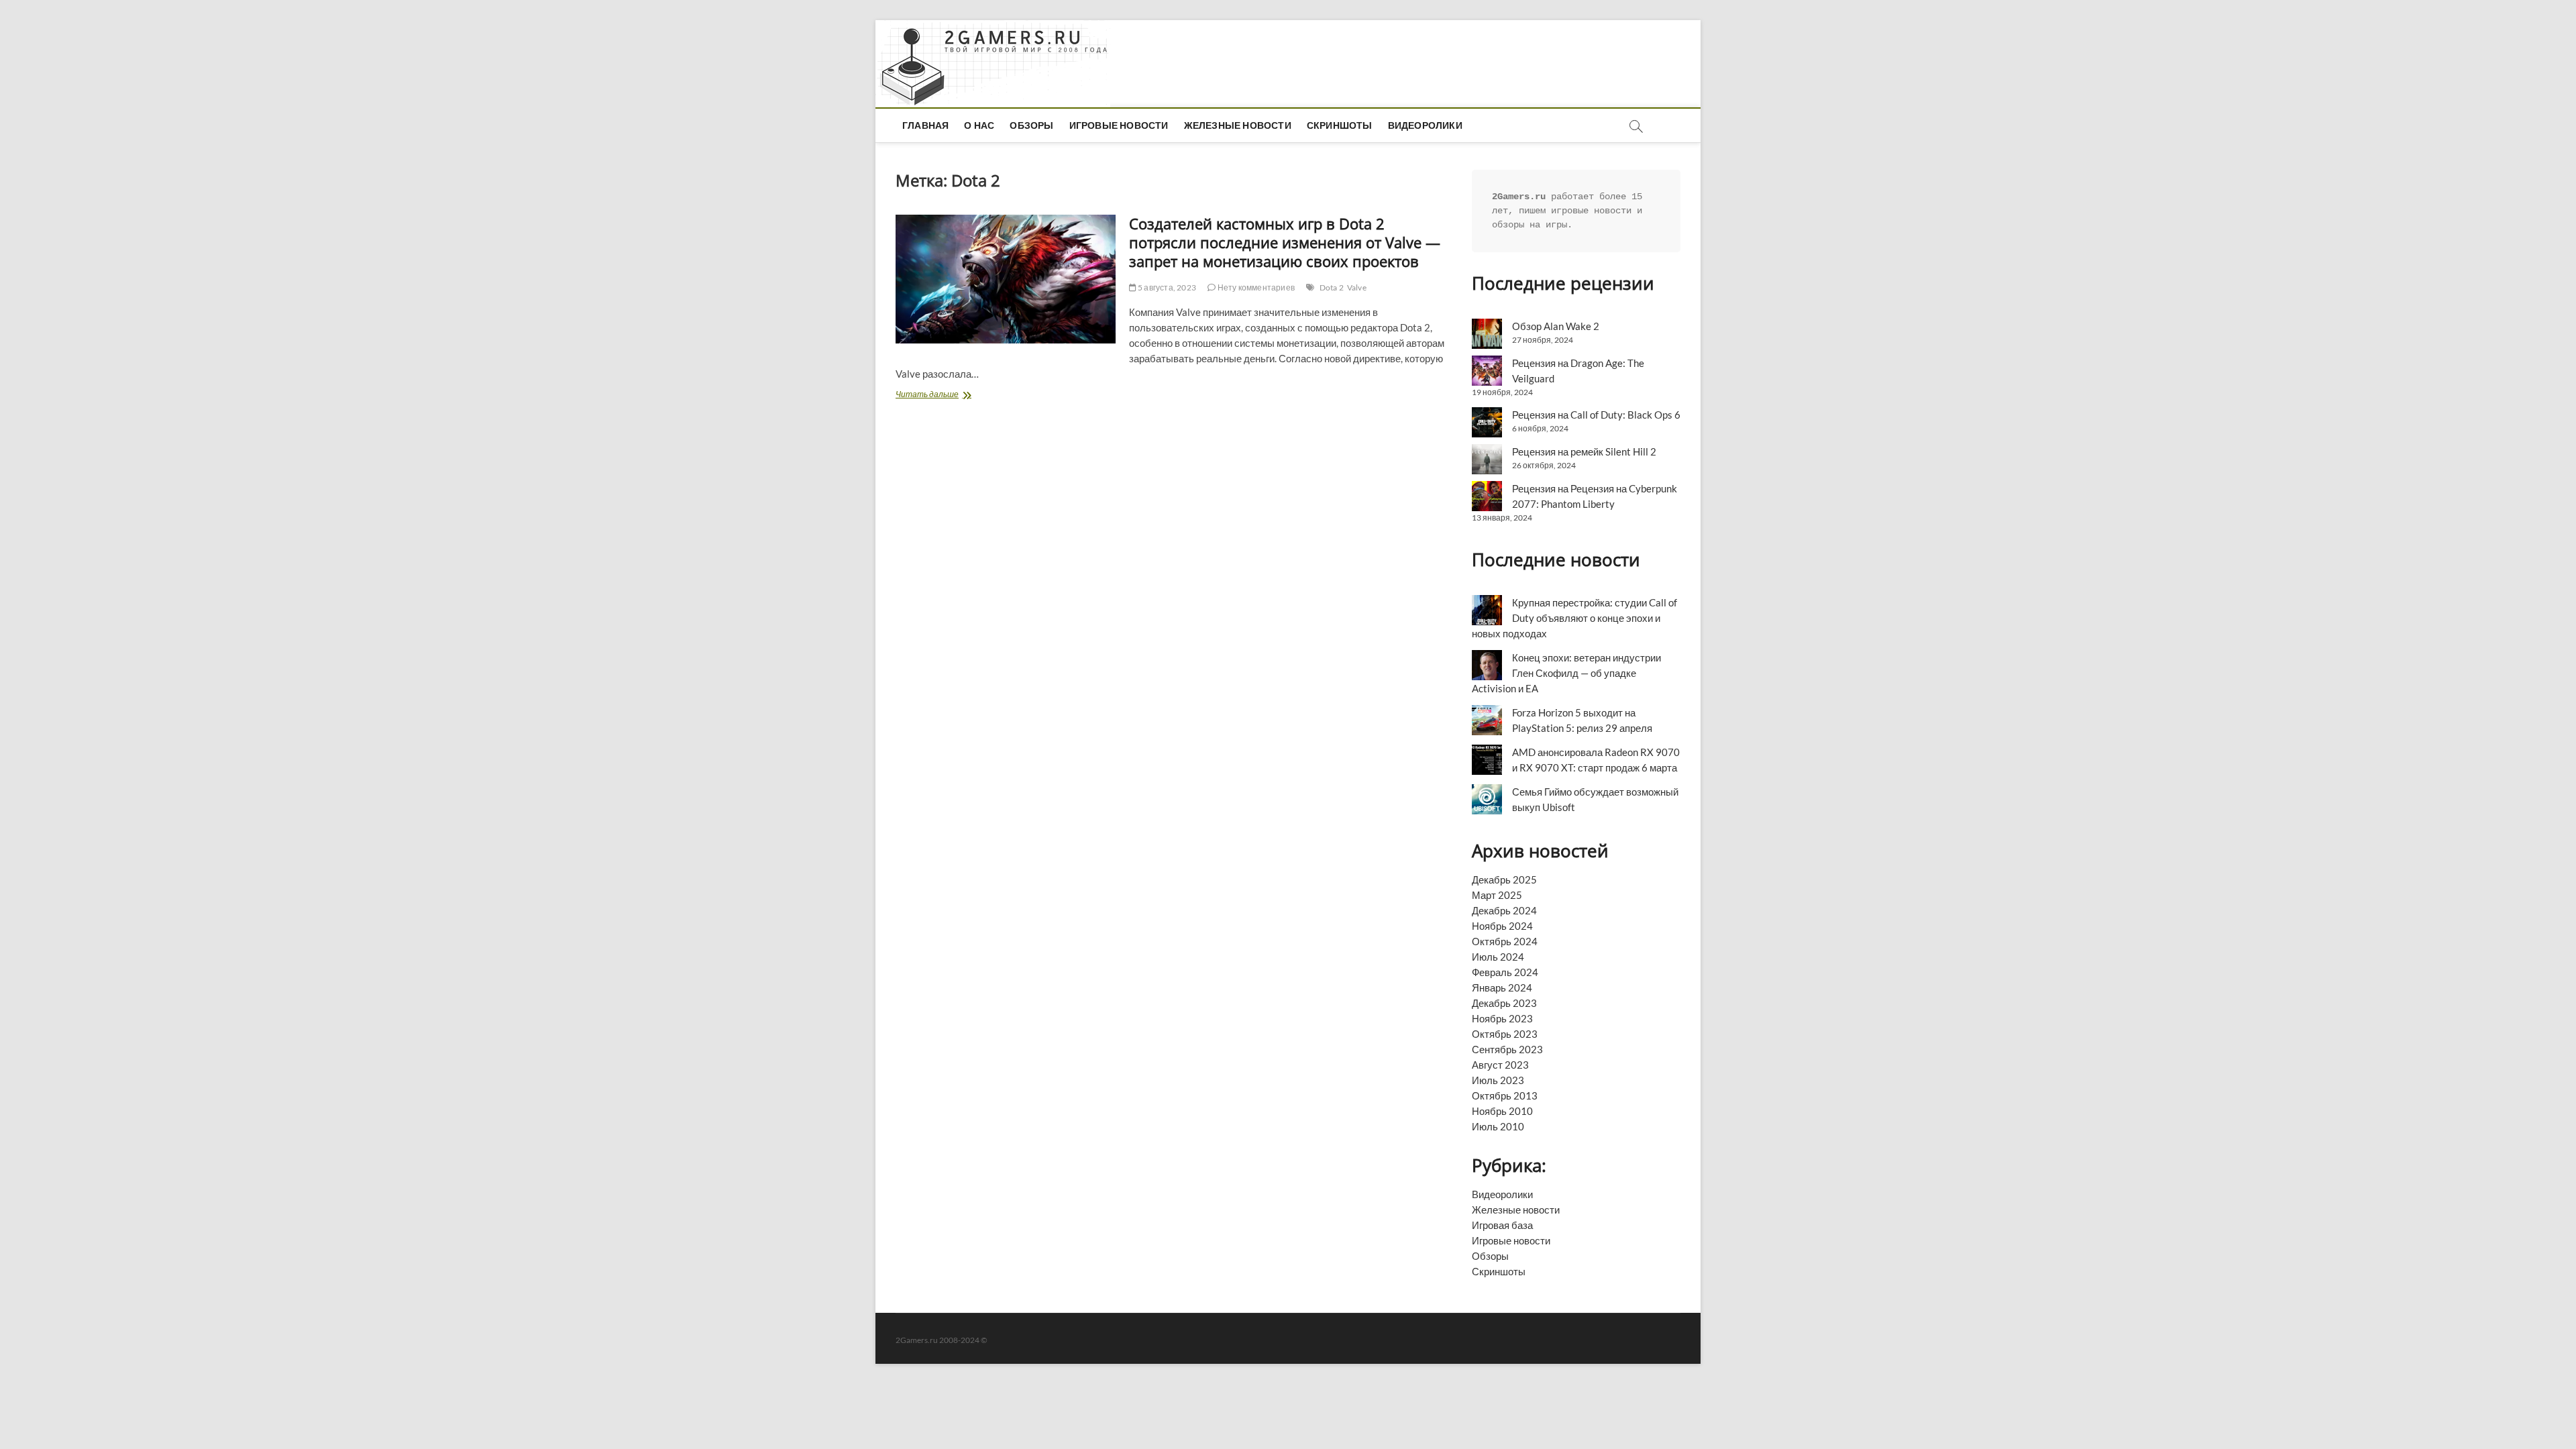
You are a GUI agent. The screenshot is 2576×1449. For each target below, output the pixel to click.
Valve (1357, 287)
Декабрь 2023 (1504, 1003)
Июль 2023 (1498, 1080)
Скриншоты (1340, 125)
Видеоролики (1425, 125)
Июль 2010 (1498, 1126)
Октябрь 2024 (1505, 941)
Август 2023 (1500, 1065)
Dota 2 (1332, 287)
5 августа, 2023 (1166, 287)
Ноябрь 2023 (1502, 1018)
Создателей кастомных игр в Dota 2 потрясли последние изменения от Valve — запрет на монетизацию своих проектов (1285, 242)
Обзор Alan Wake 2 (1556, 326)
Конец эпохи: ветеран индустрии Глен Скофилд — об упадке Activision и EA (1566, 673)
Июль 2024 (1498, 957)
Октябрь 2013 (1505, 1095)
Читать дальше (954, 395)
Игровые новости (1119, 125)
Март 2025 (1497, 895)
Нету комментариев (1255, 287)
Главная (925, 125)
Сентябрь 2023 (1507, 1049)
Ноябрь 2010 (1502, 1111)
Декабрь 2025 (1504, 879)
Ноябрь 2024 (1502, 926)
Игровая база (1502, 1225)
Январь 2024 (1502, 987)
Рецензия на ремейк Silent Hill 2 (1584, 451)
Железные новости (1238, 125)
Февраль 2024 (1505, 972)
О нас (979, 125)
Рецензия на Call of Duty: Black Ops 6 (1596, 415)
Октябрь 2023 (1505, 1034)
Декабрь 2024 (1504, 910)
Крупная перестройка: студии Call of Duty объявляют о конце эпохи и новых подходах (1574, 618)
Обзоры (1031, 125)
